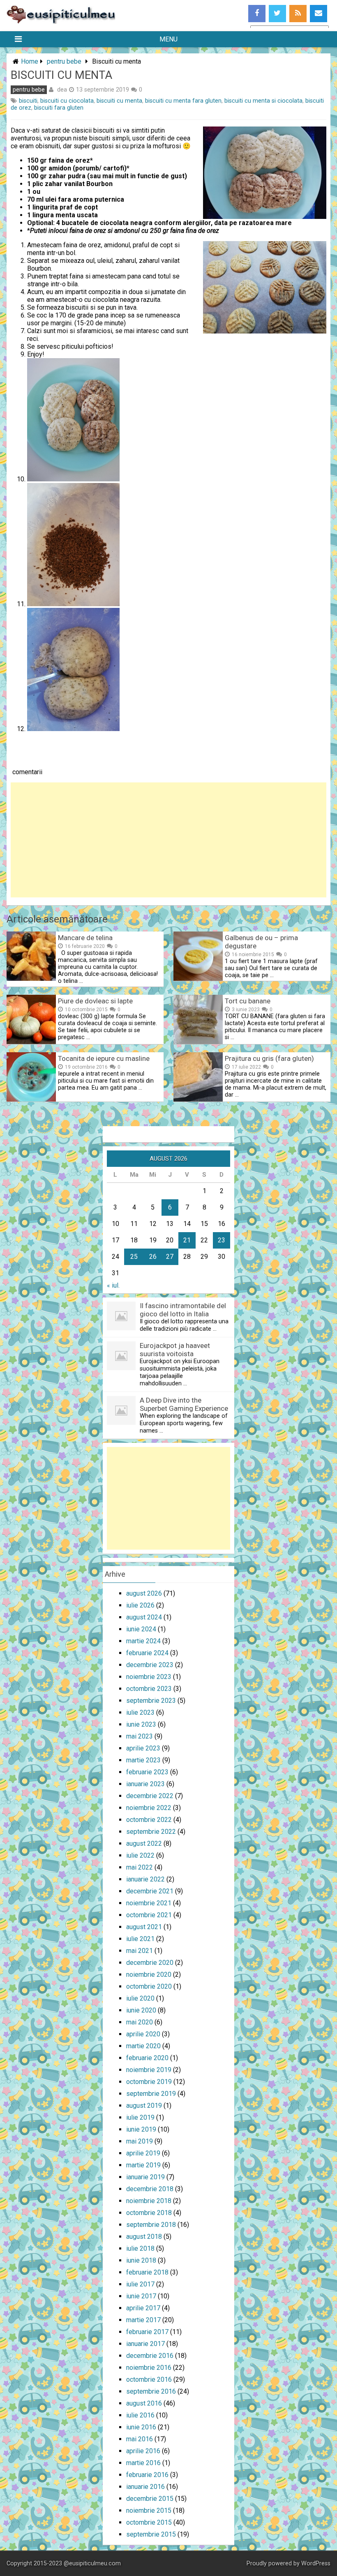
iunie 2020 (141, 2010)
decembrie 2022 (150, 1796)
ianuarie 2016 (145, 2487)
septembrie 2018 (151, 2225)
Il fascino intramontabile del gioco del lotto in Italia (183, 1310)
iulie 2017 (140, 2284)
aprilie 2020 (143, 2034)
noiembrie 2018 (149, 2201)
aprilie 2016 (143, 2451)
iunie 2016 (141, 2427)
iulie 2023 (140, 1712)
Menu (168, 39)
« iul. (113, 1285)
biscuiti (28, 101)
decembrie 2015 (150, 2499)
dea (62, 90)
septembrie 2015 (151, 2534)
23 (222, 1240)
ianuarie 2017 (145, 2344)
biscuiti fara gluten (59, 108)
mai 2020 (140, 2022)
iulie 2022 (140, 1855)
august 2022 (144, 1843)
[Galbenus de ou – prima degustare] (198, 979)
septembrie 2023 (151, 1701)
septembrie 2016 (151, 2391)
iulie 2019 (140, 2117)
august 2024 (144, 1617)
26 (153, 1257)
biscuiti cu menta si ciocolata (263, 101)
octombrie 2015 (149, 2522)
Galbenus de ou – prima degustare (261, 942)
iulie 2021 (140, 1939)
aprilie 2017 (143, 2308)
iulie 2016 (140, 2415)
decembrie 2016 (150, 2356)
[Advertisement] (168, 840)
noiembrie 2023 (149, 1677)
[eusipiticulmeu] (61, 22)
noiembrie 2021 (149, 1903)
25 (134, 1257)
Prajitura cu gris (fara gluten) (269, 1058)
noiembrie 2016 (149, 2368)
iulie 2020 (140, 1998)
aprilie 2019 (143, 2153)
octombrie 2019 (149, 2082)
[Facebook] (257, 14)
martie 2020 (143, 2046)
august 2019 (144, 2106)
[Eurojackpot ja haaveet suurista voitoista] (121, 1368)
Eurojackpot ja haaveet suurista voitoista (175, 1350)
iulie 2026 (140, 1605)
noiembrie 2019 (149, 2070)
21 (187, 1240)
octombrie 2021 (149, 1915)
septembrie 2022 (151, 1832)
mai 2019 (140, 2141)
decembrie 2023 (150, 1665)
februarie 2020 (147, 2058)
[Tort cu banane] (198, 1042)
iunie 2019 (141, 2129)
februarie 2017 (147, 2332)
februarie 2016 (147, 2475)
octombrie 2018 (149, 2213)
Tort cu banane (248, 1001)
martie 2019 (143, 2165)
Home (30, 61)
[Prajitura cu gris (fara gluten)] (198, 1099)
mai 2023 (140, 1736)
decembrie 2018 (150, 2189)
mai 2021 (140, 1951)
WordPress (316, 2563)
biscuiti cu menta (119, 101)
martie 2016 (143, 2463)
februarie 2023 (147, 1772)
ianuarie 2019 (145, 2177)
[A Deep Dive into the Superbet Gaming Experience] (121, 1423)
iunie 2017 (141, 2296)
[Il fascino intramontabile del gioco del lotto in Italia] (121, 1328)
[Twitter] (277, 14)
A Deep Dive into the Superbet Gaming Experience (184, 1404)
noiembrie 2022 (149, 1808)
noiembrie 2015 (149, 2510)
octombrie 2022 (149, 1820)
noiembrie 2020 (149, 1975)
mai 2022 (140, 1867)
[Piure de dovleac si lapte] (31, 1042)
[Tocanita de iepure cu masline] (31, 1099)
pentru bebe (64, 61)
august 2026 (144, 1593)
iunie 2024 (141, 1629)
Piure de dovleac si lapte (95, 1001)
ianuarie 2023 (145, 1784)
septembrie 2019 (151, 2094)
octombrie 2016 (149, 2379)
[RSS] (298, 14)
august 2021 (144, 1927)
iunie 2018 (141, 2260)
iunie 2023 (141, 1724)
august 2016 (144, 2403)
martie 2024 (143, 1641)
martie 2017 (143, 2320)
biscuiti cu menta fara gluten (183, 101)
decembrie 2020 (150, 1963)
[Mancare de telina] (31, 979)
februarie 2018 (147, 2272)
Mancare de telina (85, 938)
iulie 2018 (140, 2248)
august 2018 (144, 2237)
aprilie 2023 (143, 1748)
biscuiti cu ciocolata (67, 101)
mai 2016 (140, 2439)
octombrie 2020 (149, 1986)
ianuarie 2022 (145, 1879)
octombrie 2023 (149, 1689)
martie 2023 (143, 1760)
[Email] (319, 14)
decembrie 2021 (150, 1891)
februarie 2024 (147, 1653)
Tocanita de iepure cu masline (104, 1058)
